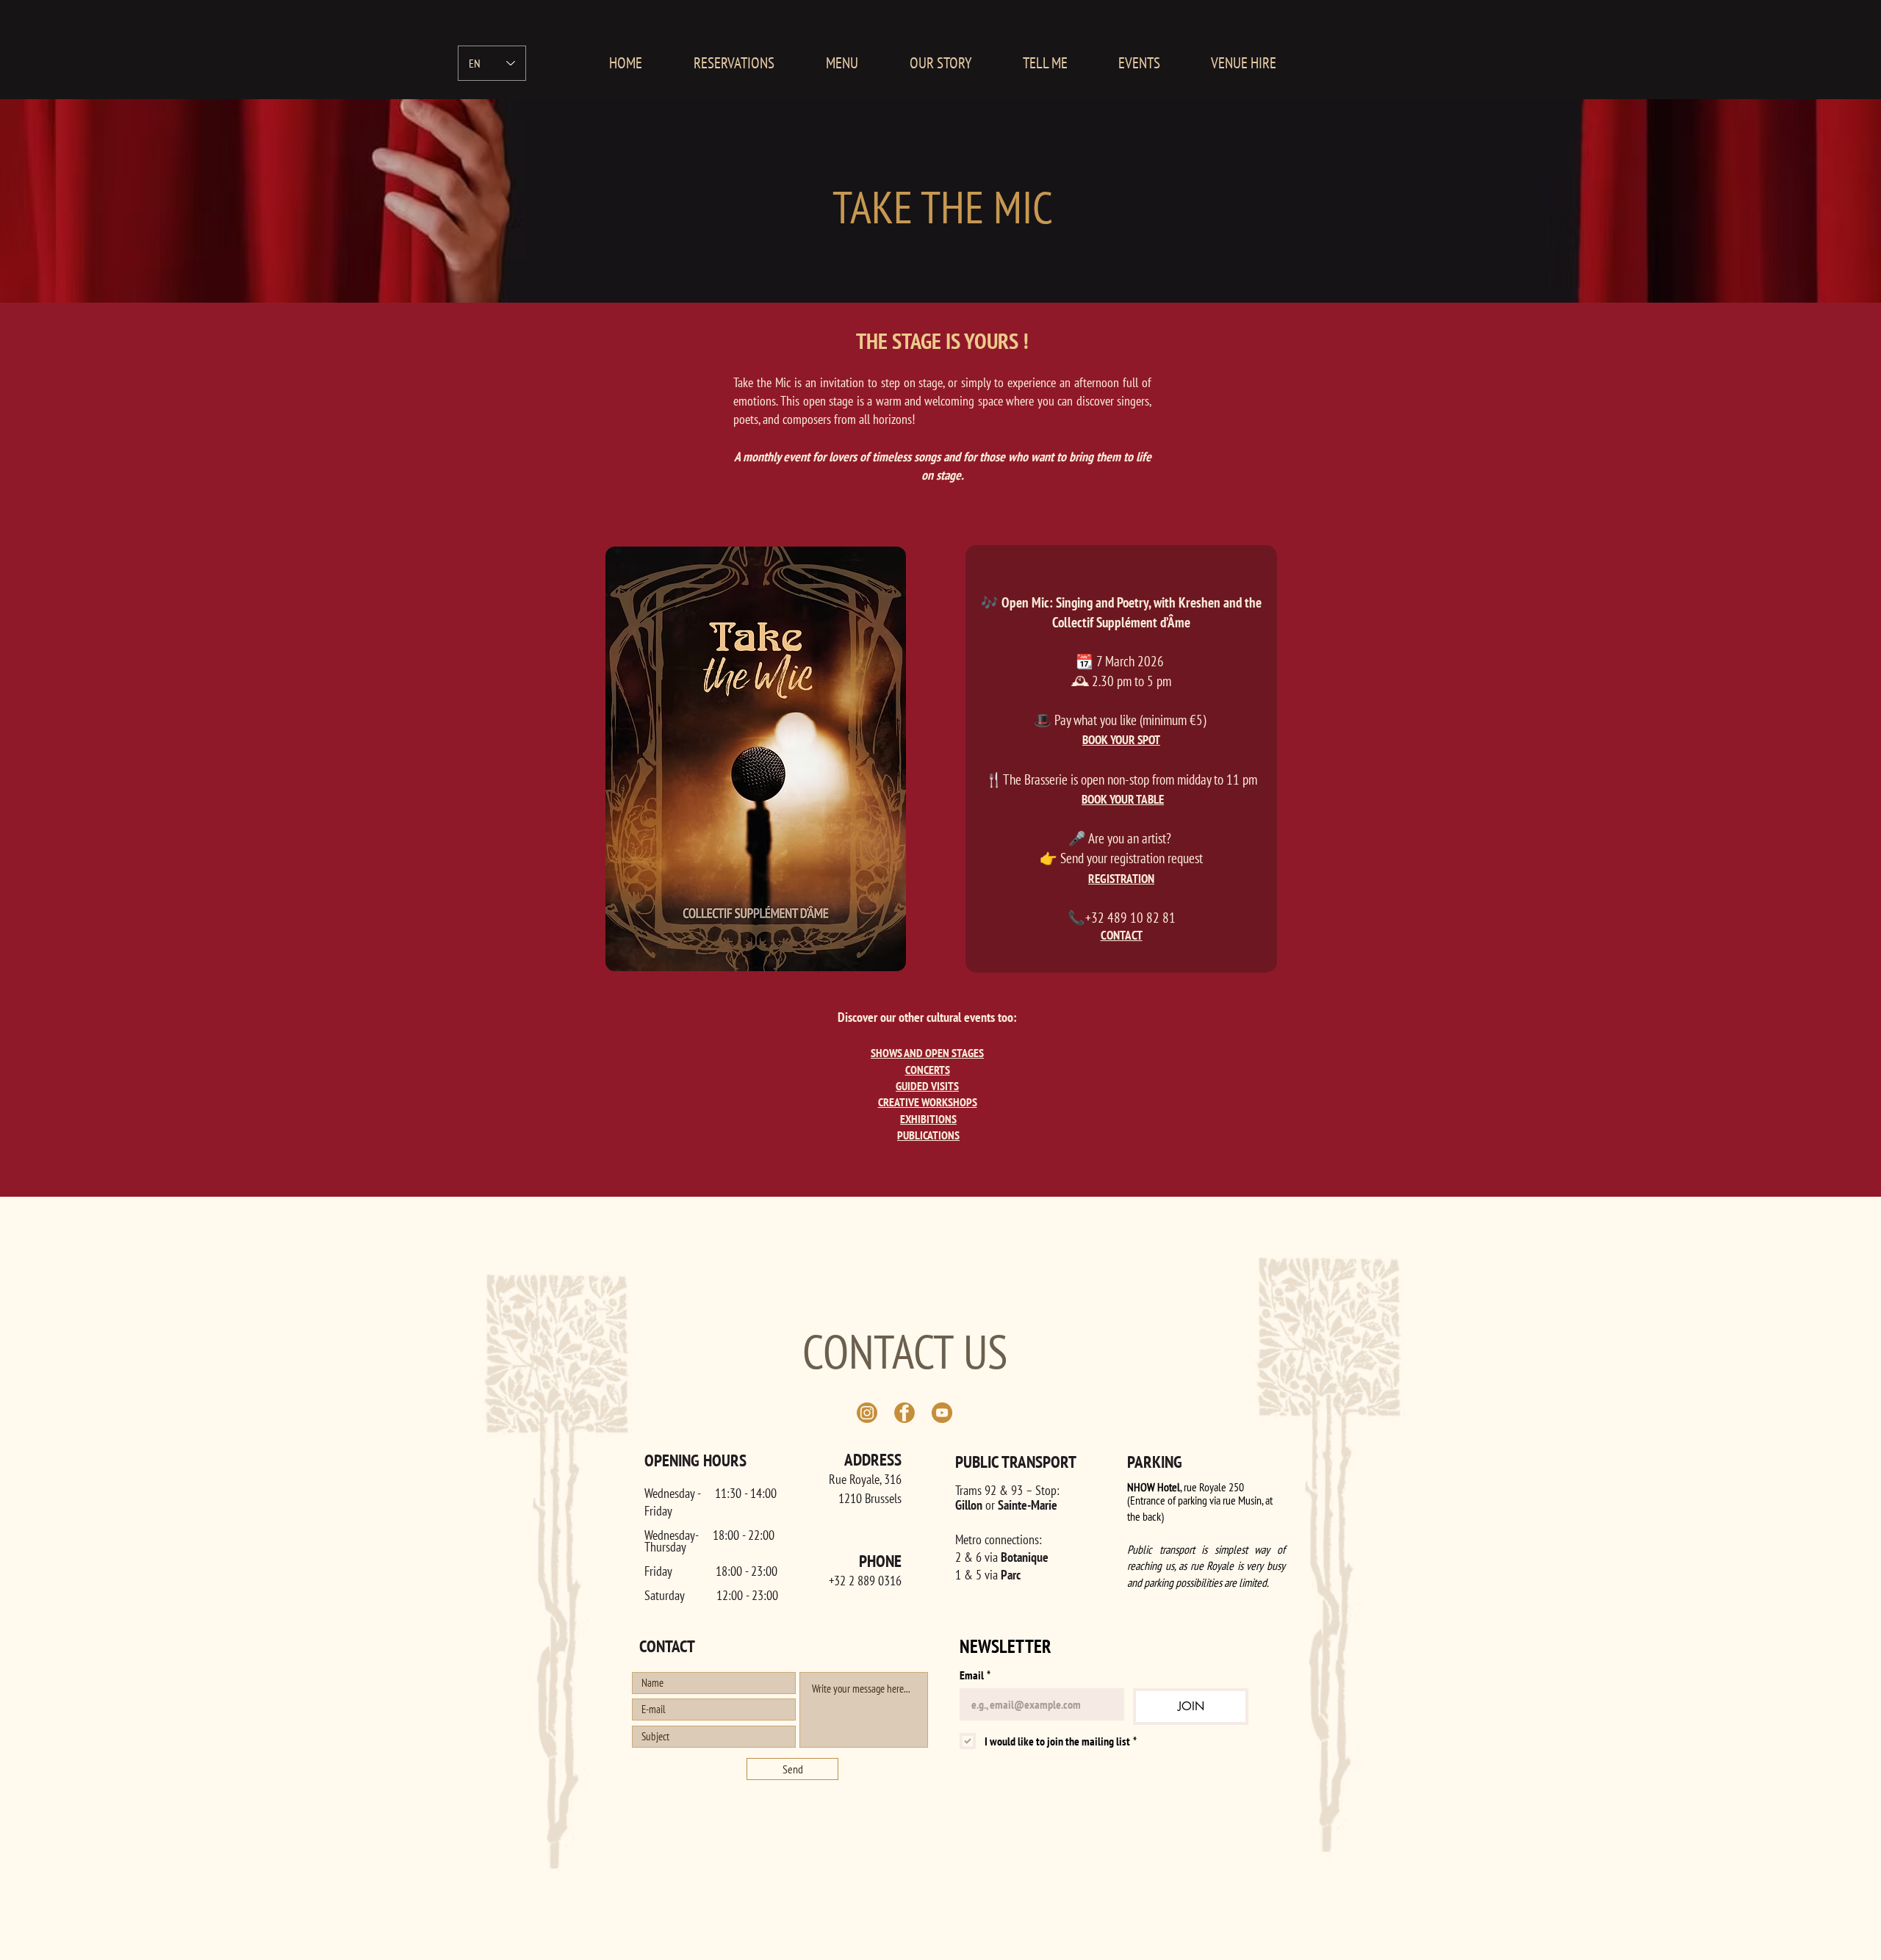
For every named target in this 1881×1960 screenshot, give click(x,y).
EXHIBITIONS (928, 1119)
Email (975, 1675)
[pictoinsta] (867, 1413)
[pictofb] (904, 1413)
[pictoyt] (942, 1413)
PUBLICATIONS (928, 1135)
